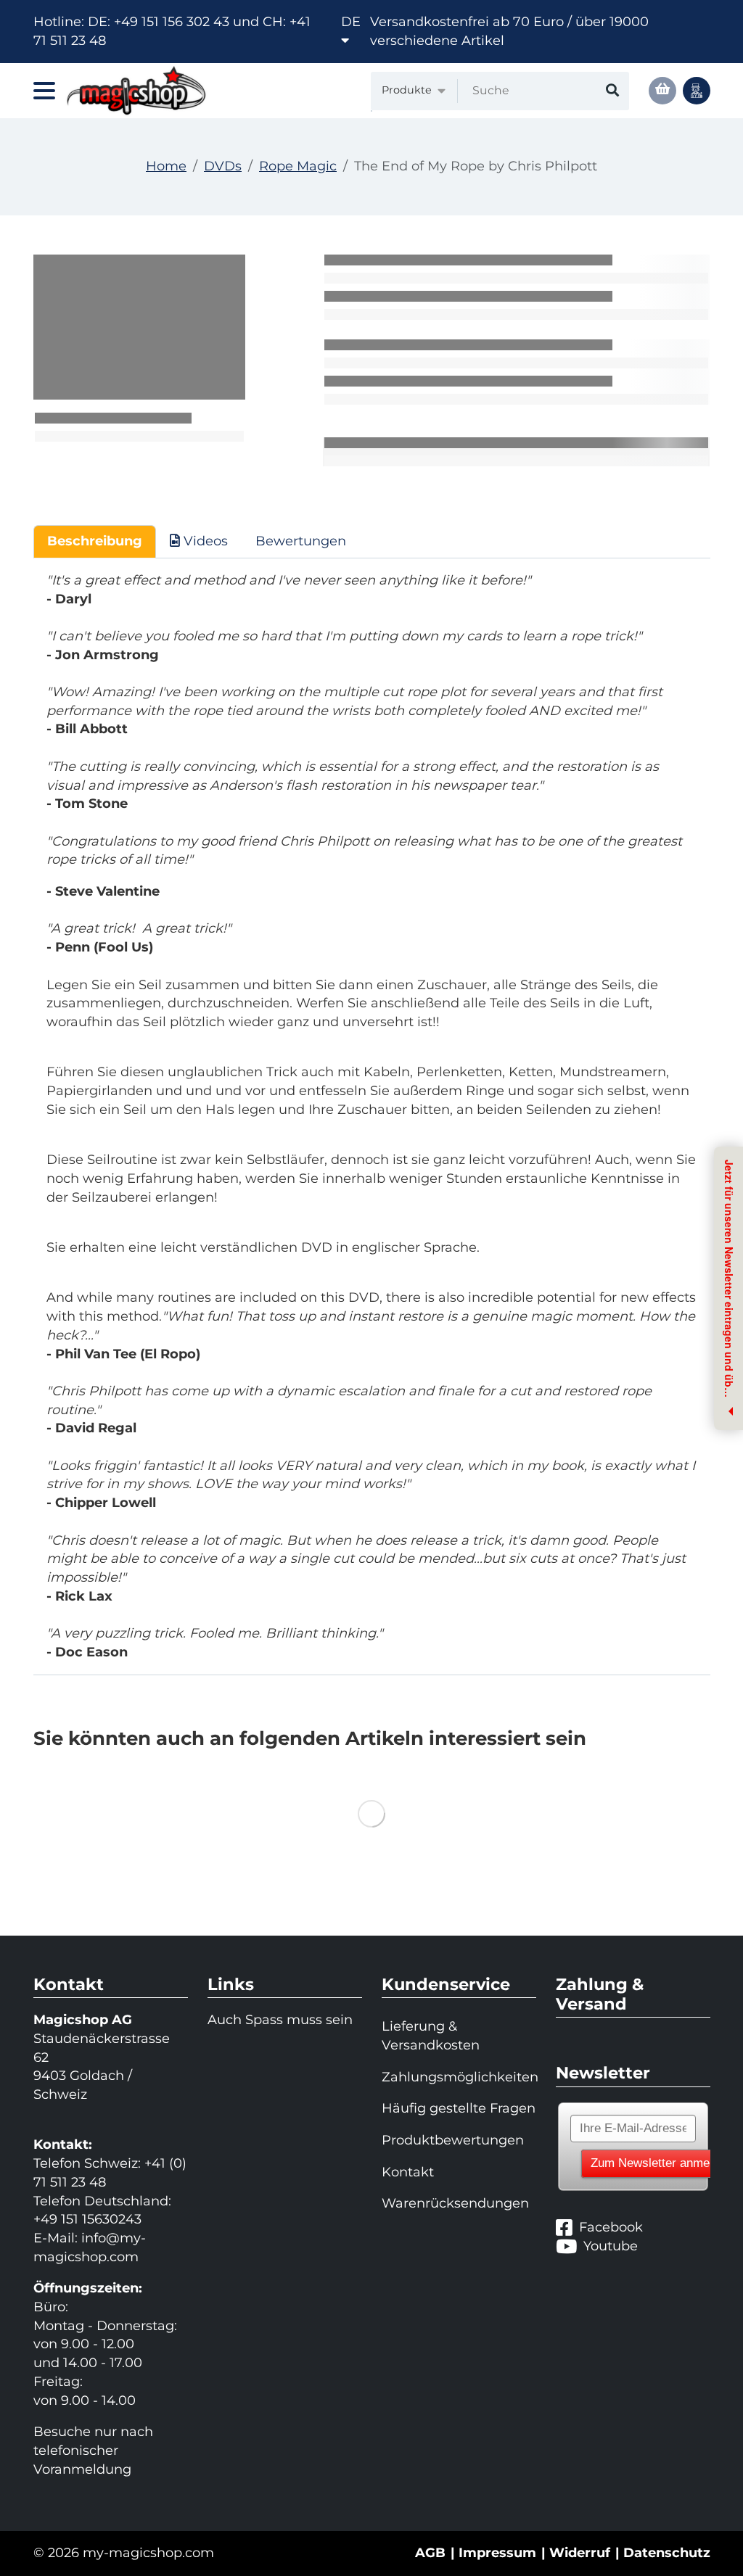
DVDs (223, 166)
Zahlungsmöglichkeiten (459, 2077)
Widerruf (580, 2553)
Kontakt (408, 2172)
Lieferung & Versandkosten (431, 2036)
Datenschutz (667, 2553)
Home (166, 166)
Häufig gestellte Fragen (459, 2108)
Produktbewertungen (453, 2140)
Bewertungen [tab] (301, 541)
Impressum (497, 2553)
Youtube (611, 2246)
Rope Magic (298, 166)
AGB (430, 2553)
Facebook (611, 2227)
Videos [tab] (204, 541)
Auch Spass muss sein (280, 2020)
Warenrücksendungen (455, 2203)
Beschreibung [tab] (95, 541)
